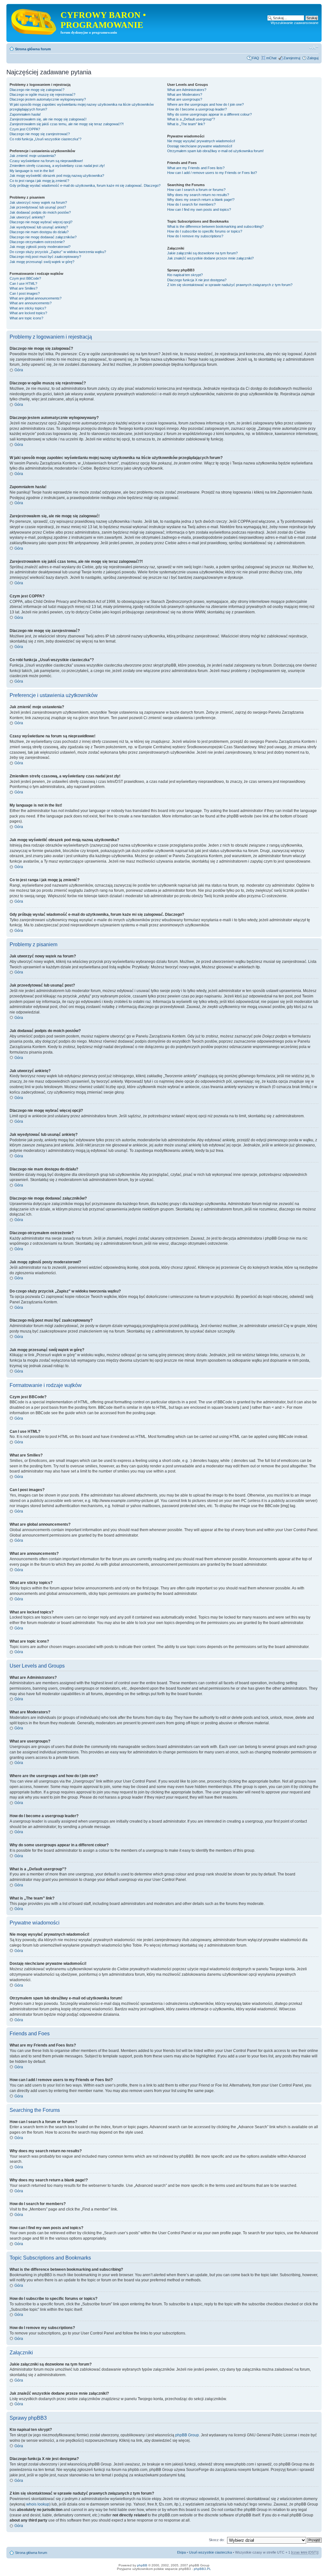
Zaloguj (313, 58)
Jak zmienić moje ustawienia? (33, 156)
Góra (19, 370)
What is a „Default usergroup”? (191, 119)
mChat (271, 58)
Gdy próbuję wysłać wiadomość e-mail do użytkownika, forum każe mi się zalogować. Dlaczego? (85, 185)
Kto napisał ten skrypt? (185, 275)
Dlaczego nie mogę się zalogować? (37, 90)
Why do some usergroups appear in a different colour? (209, 114)
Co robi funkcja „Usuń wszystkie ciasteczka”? (45, 139)
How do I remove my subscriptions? (195, 236)
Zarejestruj (292, 58)
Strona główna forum (33, 49)
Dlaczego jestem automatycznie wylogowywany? (48, 99)
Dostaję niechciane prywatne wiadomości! (200, 146)
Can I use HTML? (23, 283)
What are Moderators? (185, 94)
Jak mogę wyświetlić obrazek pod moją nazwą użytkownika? (57, 176)
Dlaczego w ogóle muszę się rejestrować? (42, 94)
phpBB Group (187, 2435)
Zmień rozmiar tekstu (314, 48)
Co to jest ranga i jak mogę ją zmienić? (39, 181)
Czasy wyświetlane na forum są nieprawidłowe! (46, 161)
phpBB (142, 2565)
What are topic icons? (26, 318)
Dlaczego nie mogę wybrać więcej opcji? (41, 222)
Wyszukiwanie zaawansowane (295, 23)
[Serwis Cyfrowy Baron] (34, 21)
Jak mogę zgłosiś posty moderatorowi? (40, 247)
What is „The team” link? (186, 124)
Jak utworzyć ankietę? (27, 217)
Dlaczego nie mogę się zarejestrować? (40, 134)
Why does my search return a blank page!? (201, 200)
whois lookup (38, 2504)
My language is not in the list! (32, 171)
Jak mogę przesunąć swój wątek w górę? (42, 262)
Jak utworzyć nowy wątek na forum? (38, 202)
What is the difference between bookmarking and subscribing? (215, 226)
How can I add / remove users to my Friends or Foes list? (212, 173)
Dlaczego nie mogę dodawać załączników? (43, 237)
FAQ (256, 58)
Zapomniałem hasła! (25, 114)
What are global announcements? (36, 298)
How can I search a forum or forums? (196, 190)
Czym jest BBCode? (25, 278)
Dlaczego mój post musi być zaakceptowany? (45, 257)
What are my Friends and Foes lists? (196, 168)
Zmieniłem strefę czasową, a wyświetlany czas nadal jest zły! (57, 166)
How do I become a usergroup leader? (197, 109)
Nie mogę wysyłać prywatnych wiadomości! (201, 141)
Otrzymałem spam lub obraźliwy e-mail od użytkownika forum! (215, 151)
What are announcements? (31, 303)
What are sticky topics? (28, 308)
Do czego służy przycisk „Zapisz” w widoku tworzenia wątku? (58, 252)
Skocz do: (217, 2540)
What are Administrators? (187, 90)
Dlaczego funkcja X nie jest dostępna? (197, 280)
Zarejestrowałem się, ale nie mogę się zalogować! (48, 119)
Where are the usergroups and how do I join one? (205, 104)
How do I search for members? (191, 204)
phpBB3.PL (202, 2569)
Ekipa (181, 2552)
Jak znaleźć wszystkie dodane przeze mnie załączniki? (210, 258)
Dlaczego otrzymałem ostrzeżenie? (37, 242)
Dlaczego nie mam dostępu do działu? (39, 232)
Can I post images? (25, 293)
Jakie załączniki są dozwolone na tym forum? (202, 253)
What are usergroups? (185, 99)
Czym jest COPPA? (25, 129)
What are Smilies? (24, 288)
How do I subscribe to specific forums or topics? (205, 231)
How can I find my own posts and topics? (199, 209)
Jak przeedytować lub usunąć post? (38, 207)
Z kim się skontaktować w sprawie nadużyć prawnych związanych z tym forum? (230, 285)
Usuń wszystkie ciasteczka (210, 2552)
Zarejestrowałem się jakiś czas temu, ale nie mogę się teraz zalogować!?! (67, 124)
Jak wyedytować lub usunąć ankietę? (39, 227)
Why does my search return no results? (198, 195)
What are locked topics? (28, 313)
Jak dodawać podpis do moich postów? (40, 212)
